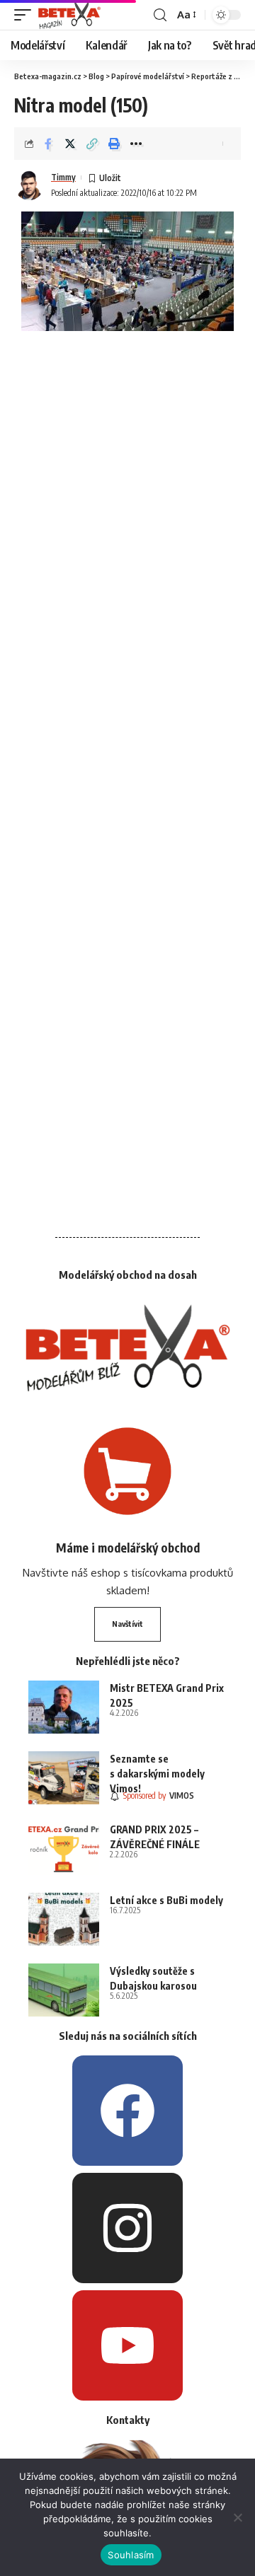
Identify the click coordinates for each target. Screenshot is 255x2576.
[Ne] (237, 2517)
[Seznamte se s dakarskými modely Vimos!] (64, 1778)
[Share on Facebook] (48, 144)
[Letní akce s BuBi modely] (64, 1919)
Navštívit (127, 1624)
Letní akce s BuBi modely (166, 1900)
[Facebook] (127, 2111)
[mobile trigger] (26, 15)
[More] (136, 144)
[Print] (114, 144)
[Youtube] (127, 2345)
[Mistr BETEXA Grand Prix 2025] (64, 1707)
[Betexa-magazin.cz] (69, 15)
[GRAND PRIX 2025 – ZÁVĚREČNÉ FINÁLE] (64, 1849)
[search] (160, 15)
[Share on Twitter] (70, 144)
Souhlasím (131, 2555)
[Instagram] (127, 2228)
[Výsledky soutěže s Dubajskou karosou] (64, 1990)
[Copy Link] (92, 144)
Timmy (63, 177)
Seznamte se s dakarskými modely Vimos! (157, 1774)
